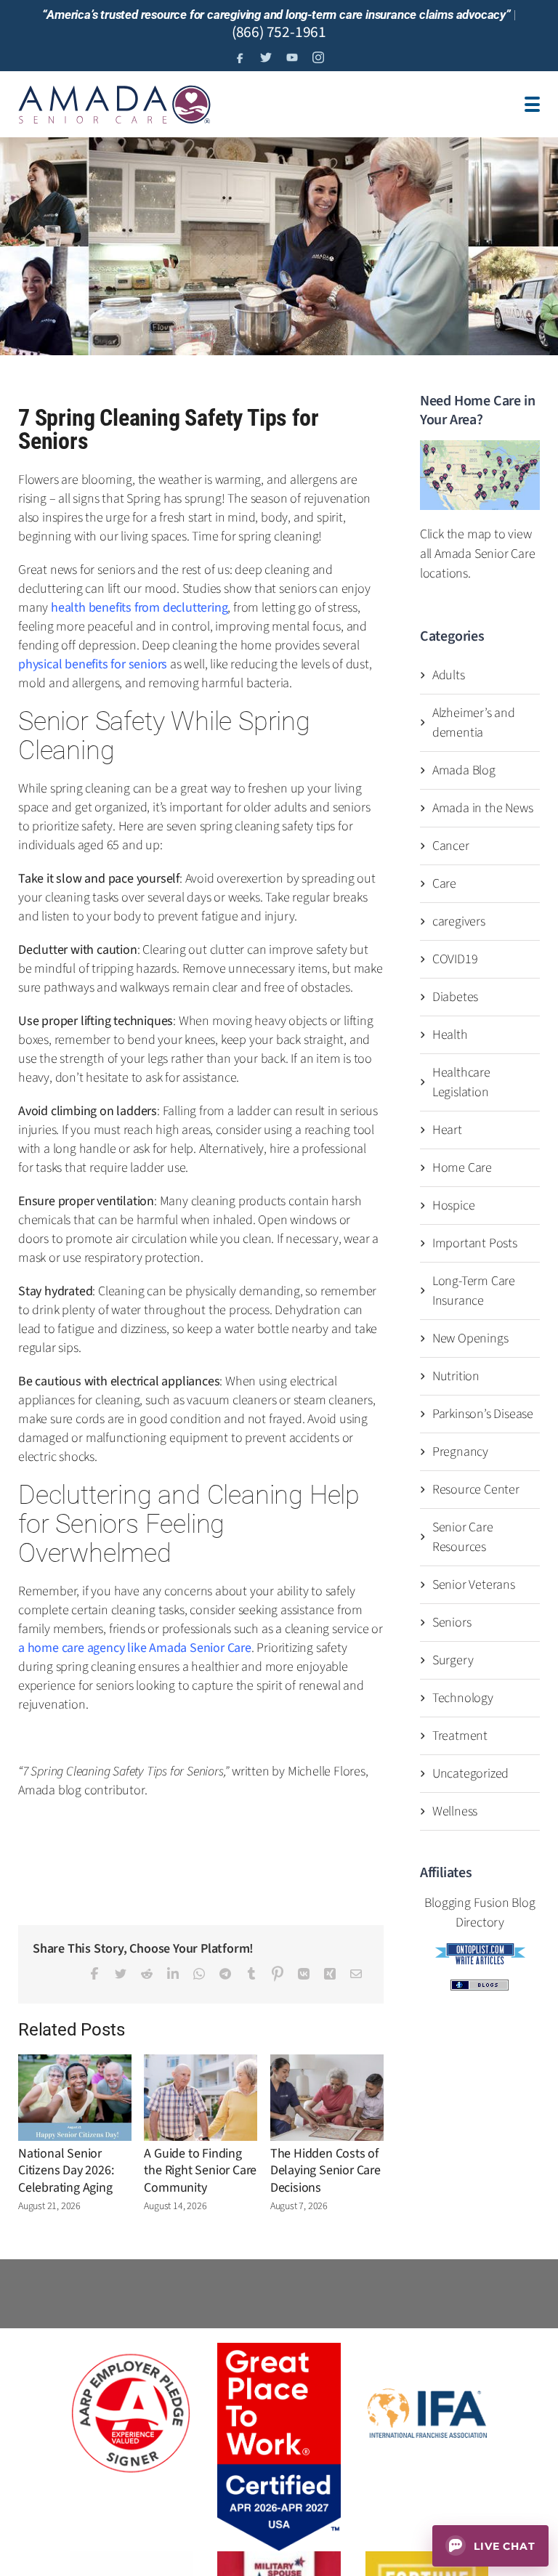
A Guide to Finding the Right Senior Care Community (200, 2171)
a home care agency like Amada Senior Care (135, 1648)
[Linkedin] (173, 1974)
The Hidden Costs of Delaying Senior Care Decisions (325, 2171)
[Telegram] (225, 1974)
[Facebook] (94, 1973)
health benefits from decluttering (139, 608)
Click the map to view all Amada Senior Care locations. (478, 554)
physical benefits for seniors (93, 664)
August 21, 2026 (49, 2206)
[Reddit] (147, 1974)
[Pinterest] (278, 1973)
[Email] (356, 1974)
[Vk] (304, 1974)
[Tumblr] (251, 1973)
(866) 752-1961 (279, 32)
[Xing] (330, 1974)
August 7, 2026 (299, 2206)
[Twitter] (121, 1974)
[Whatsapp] (199, 1974)
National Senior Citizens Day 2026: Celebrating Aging (66, 2171)
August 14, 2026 (175, 2206)
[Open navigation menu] (532, 104)
